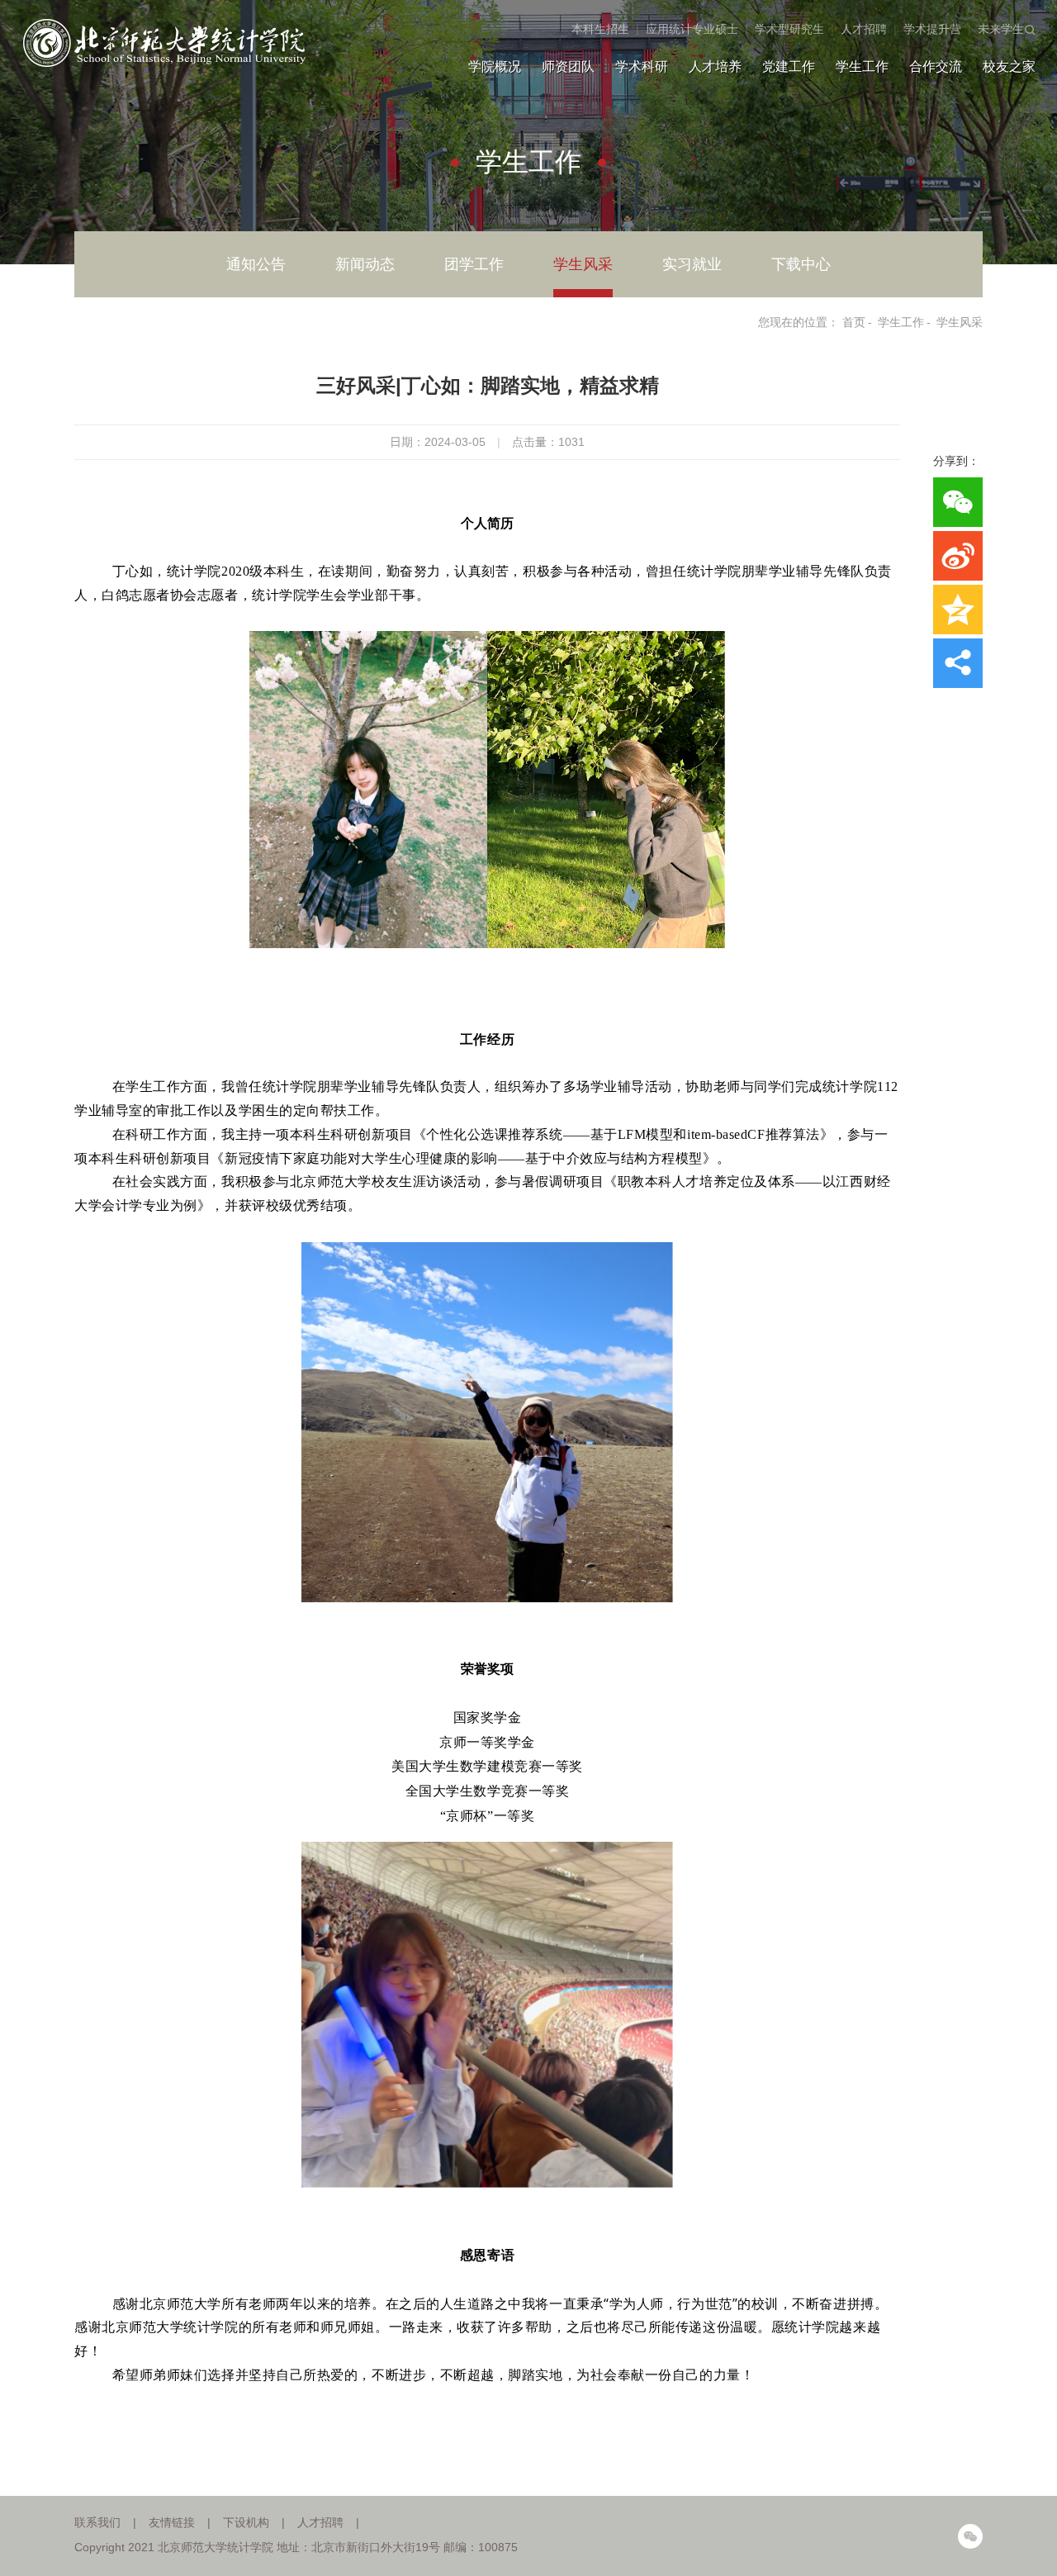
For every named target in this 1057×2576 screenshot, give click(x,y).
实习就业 (692, 264)
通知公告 (256, 264)
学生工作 (862, 66)
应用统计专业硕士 (692, 29)
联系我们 (97, 2522)
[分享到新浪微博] (958, 556)
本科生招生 (600, 29)
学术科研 (642, 66)
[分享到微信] (958, 502)
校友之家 (1009, 66)
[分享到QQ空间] (958, 610)
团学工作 (474, 264)
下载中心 (801, 264)
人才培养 (715, 66)
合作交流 (936, 66)
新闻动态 (365, 264)
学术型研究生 (789, 29)
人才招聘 (864, 29)
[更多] (958, 663)
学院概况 (495, 66)
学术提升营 (932, 29)
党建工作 (789, 66)
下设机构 (246, 2522)
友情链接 (172, 2522)
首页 (854, 322)
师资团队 (568, 66)
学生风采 (583, 264)
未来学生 (1001, 29)
